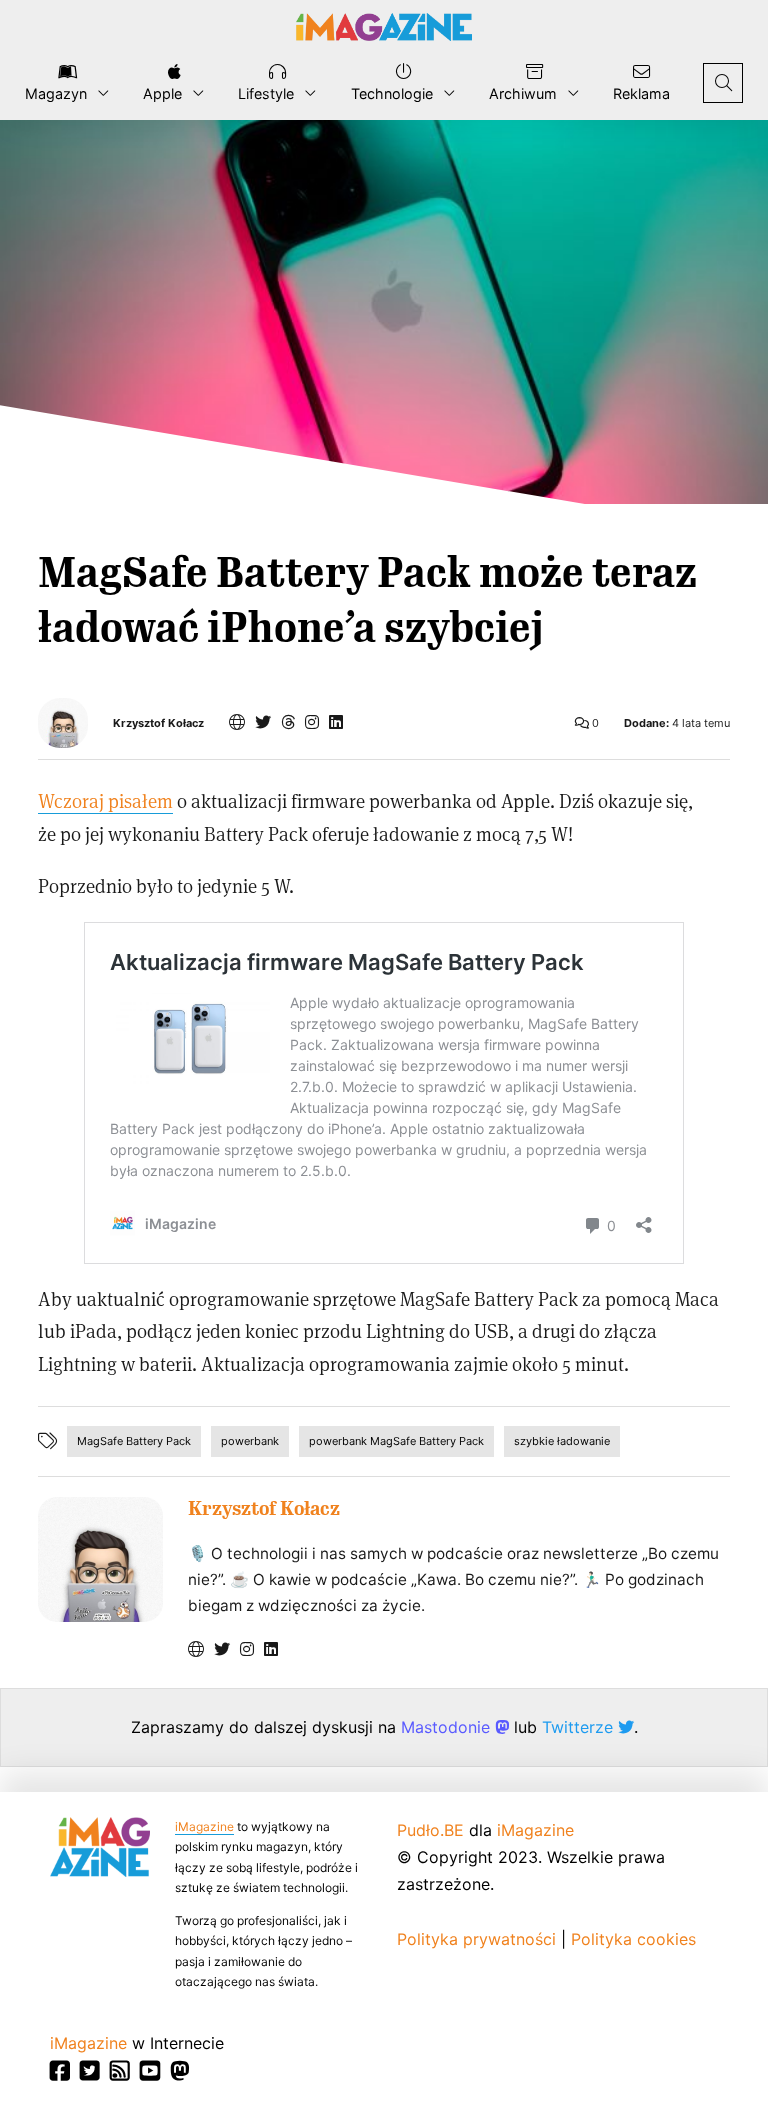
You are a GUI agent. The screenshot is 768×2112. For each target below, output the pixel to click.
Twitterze (580, 1727)
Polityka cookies (633, 1939)
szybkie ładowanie (562, 1441)
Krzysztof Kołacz (158, 723)
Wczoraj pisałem (105, 800)
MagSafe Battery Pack (134, 1441)
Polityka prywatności (476, 1939)
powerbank (250, 1441)
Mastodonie (448, 1727)
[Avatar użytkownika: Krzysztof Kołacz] (100, 1559)
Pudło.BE (430, 1830)
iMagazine (204, 1826)
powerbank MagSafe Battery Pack (396, 1441)
